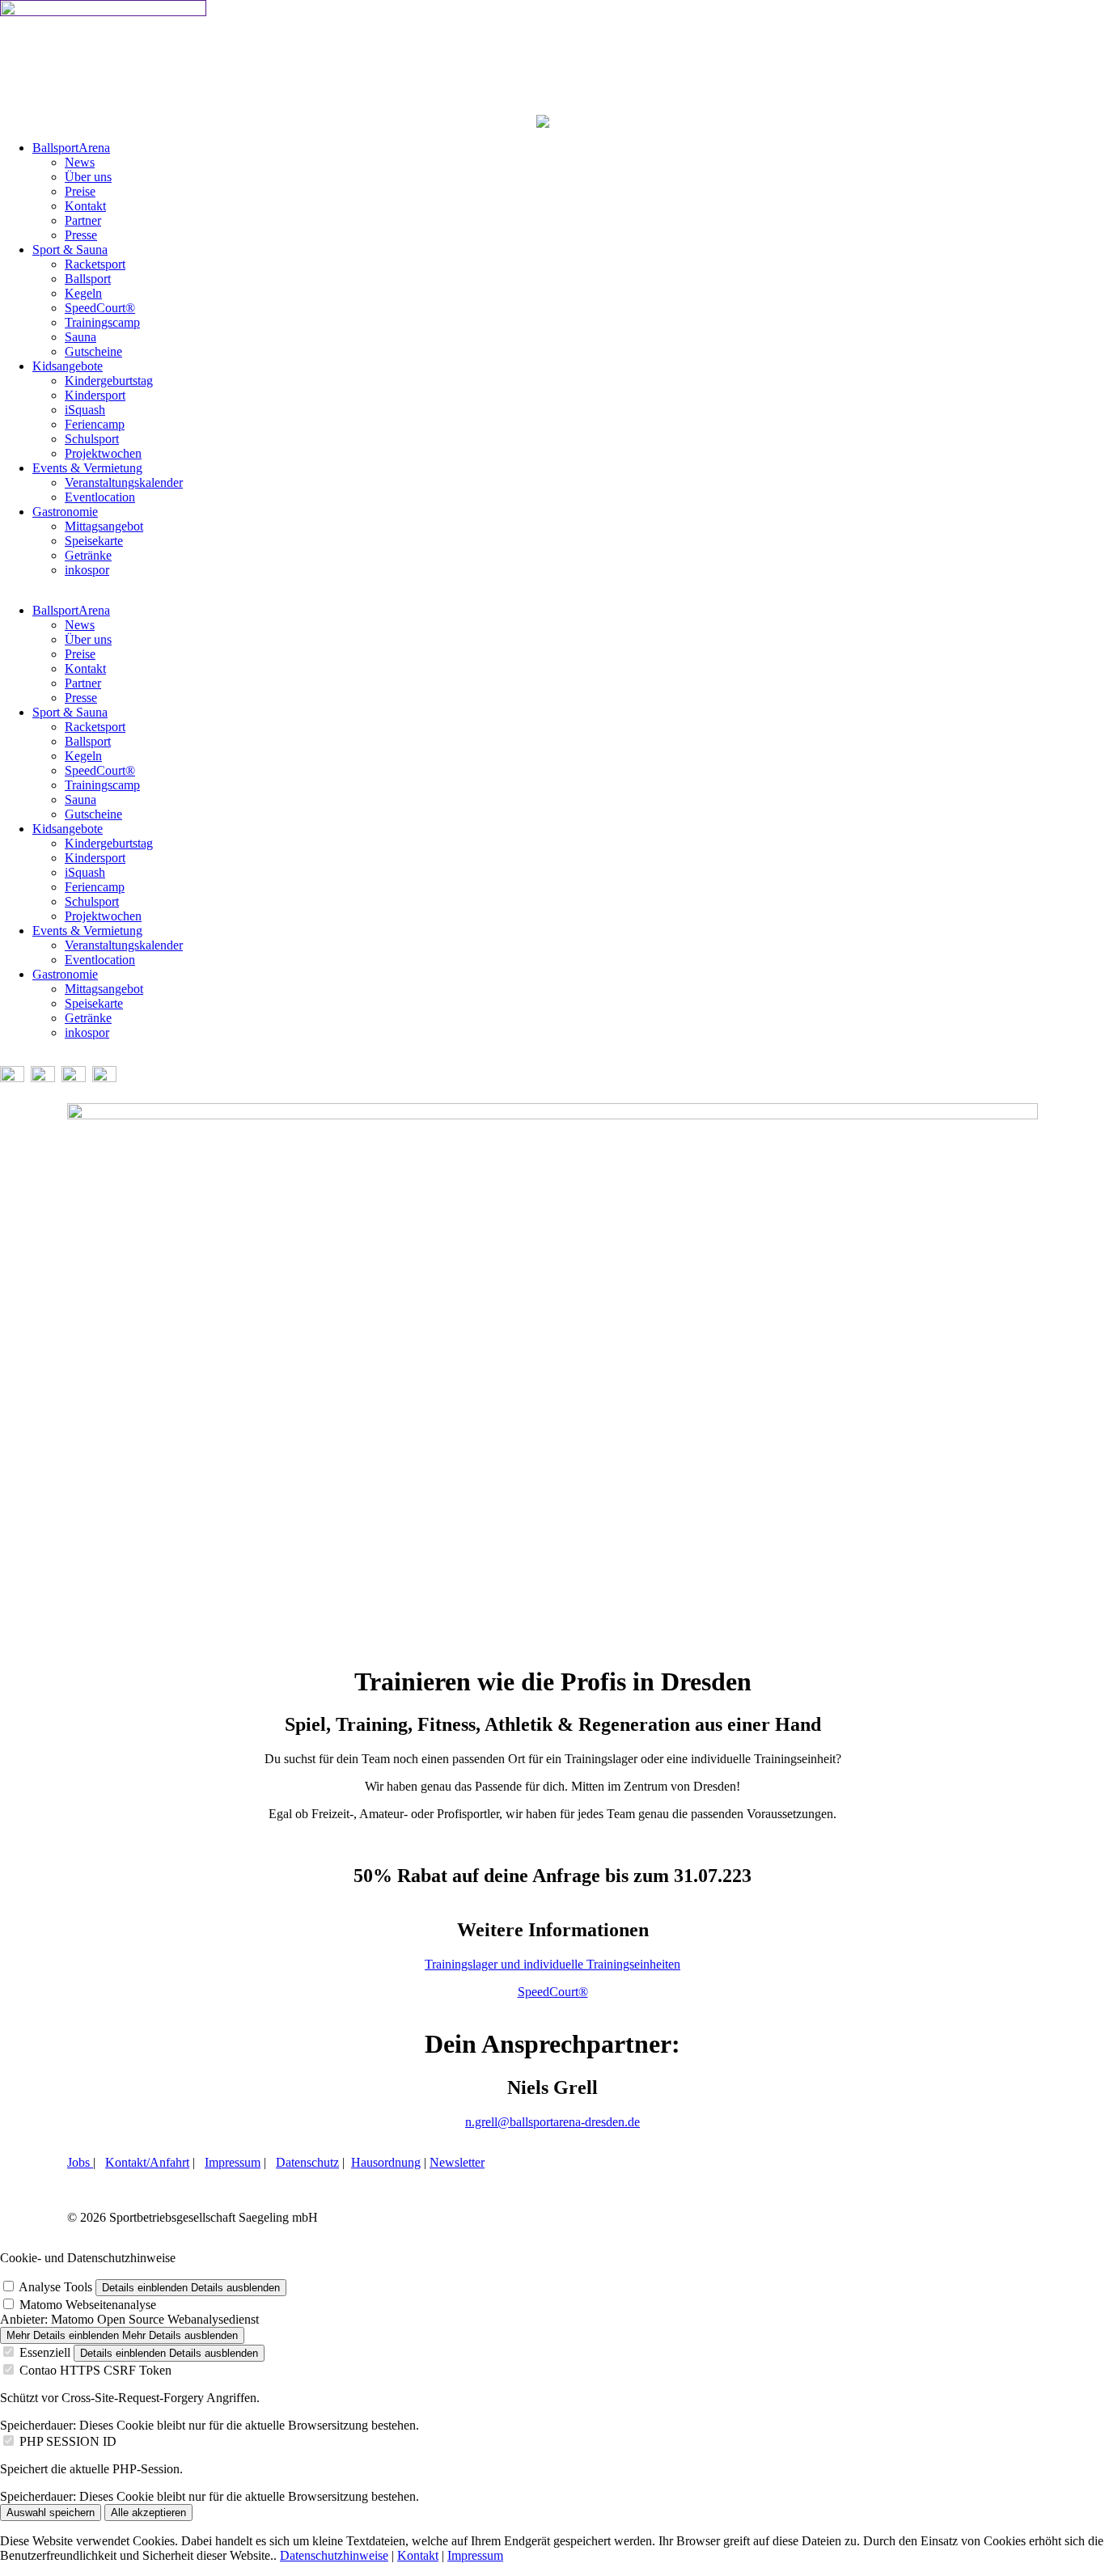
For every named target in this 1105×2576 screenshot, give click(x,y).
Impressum (233, 2162)
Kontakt (418, 2555)
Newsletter (457, 2162)
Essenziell (45, 2352)
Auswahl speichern (51, 2513)
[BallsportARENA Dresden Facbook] (12, 1078)
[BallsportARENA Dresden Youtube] (74, 1078)
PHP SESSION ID (68, 2441)
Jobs (80, 2162)
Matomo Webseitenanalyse (88, 2305)
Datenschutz (307, 2162)
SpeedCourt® (553, 1992)
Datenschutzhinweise (334, 2555)
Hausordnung (386, 2162)
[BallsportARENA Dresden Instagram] (43, 1078)
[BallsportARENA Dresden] (103, 12)
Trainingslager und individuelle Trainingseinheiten (552, 1964)
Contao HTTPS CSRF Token (95, 2370)
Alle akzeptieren (148, 2513)
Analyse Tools (55, 2287)
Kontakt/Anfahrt (147, 2162)
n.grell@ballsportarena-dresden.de (552, 2122)
